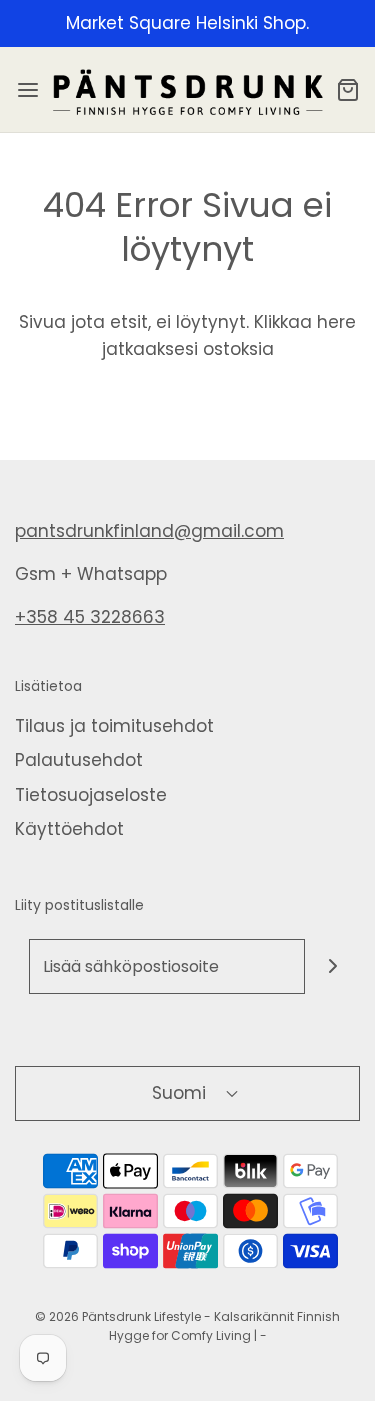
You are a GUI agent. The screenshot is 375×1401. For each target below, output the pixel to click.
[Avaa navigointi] (27, 89)
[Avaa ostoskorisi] (347, 89)
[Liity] (332, 966)
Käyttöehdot (69, 829)
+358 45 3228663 (90, 617)
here (336, 322)
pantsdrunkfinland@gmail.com (149, 531)
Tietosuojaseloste (91, 795)
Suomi (181, 1093)
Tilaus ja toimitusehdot (114, 726)
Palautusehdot (79, 760)
